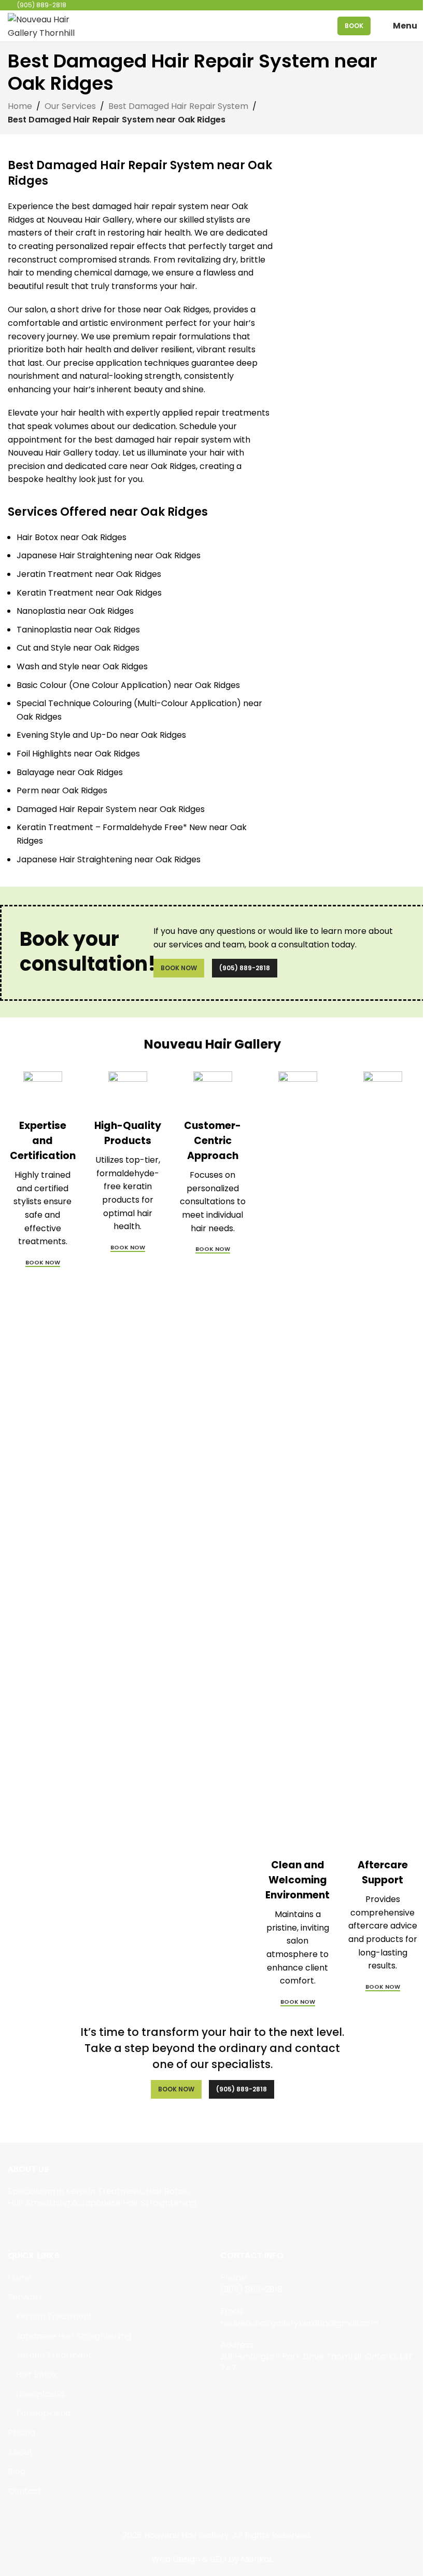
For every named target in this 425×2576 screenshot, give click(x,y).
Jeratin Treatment (54, 2355)
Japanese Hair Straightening (73, 2336)
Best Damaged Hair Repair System (178, 106)
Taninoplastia (43, 2414)
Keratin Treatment (54, 2317)
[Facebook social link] (14, 2227)
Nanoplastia (40, 2394)
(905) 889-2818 (245, 968)
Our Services (70, 106)
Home (20, 106)
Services (25, 2297)
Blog (17, 2472)
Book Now (179, 968)
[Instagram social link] (27, 2227)
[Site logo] (44, 25)
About (20, 2453)
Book (354, 26)
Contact (25, 2491)
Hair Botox (36, 2375)
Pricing (22, 2433)
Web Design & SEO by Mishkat (212, 2559)
